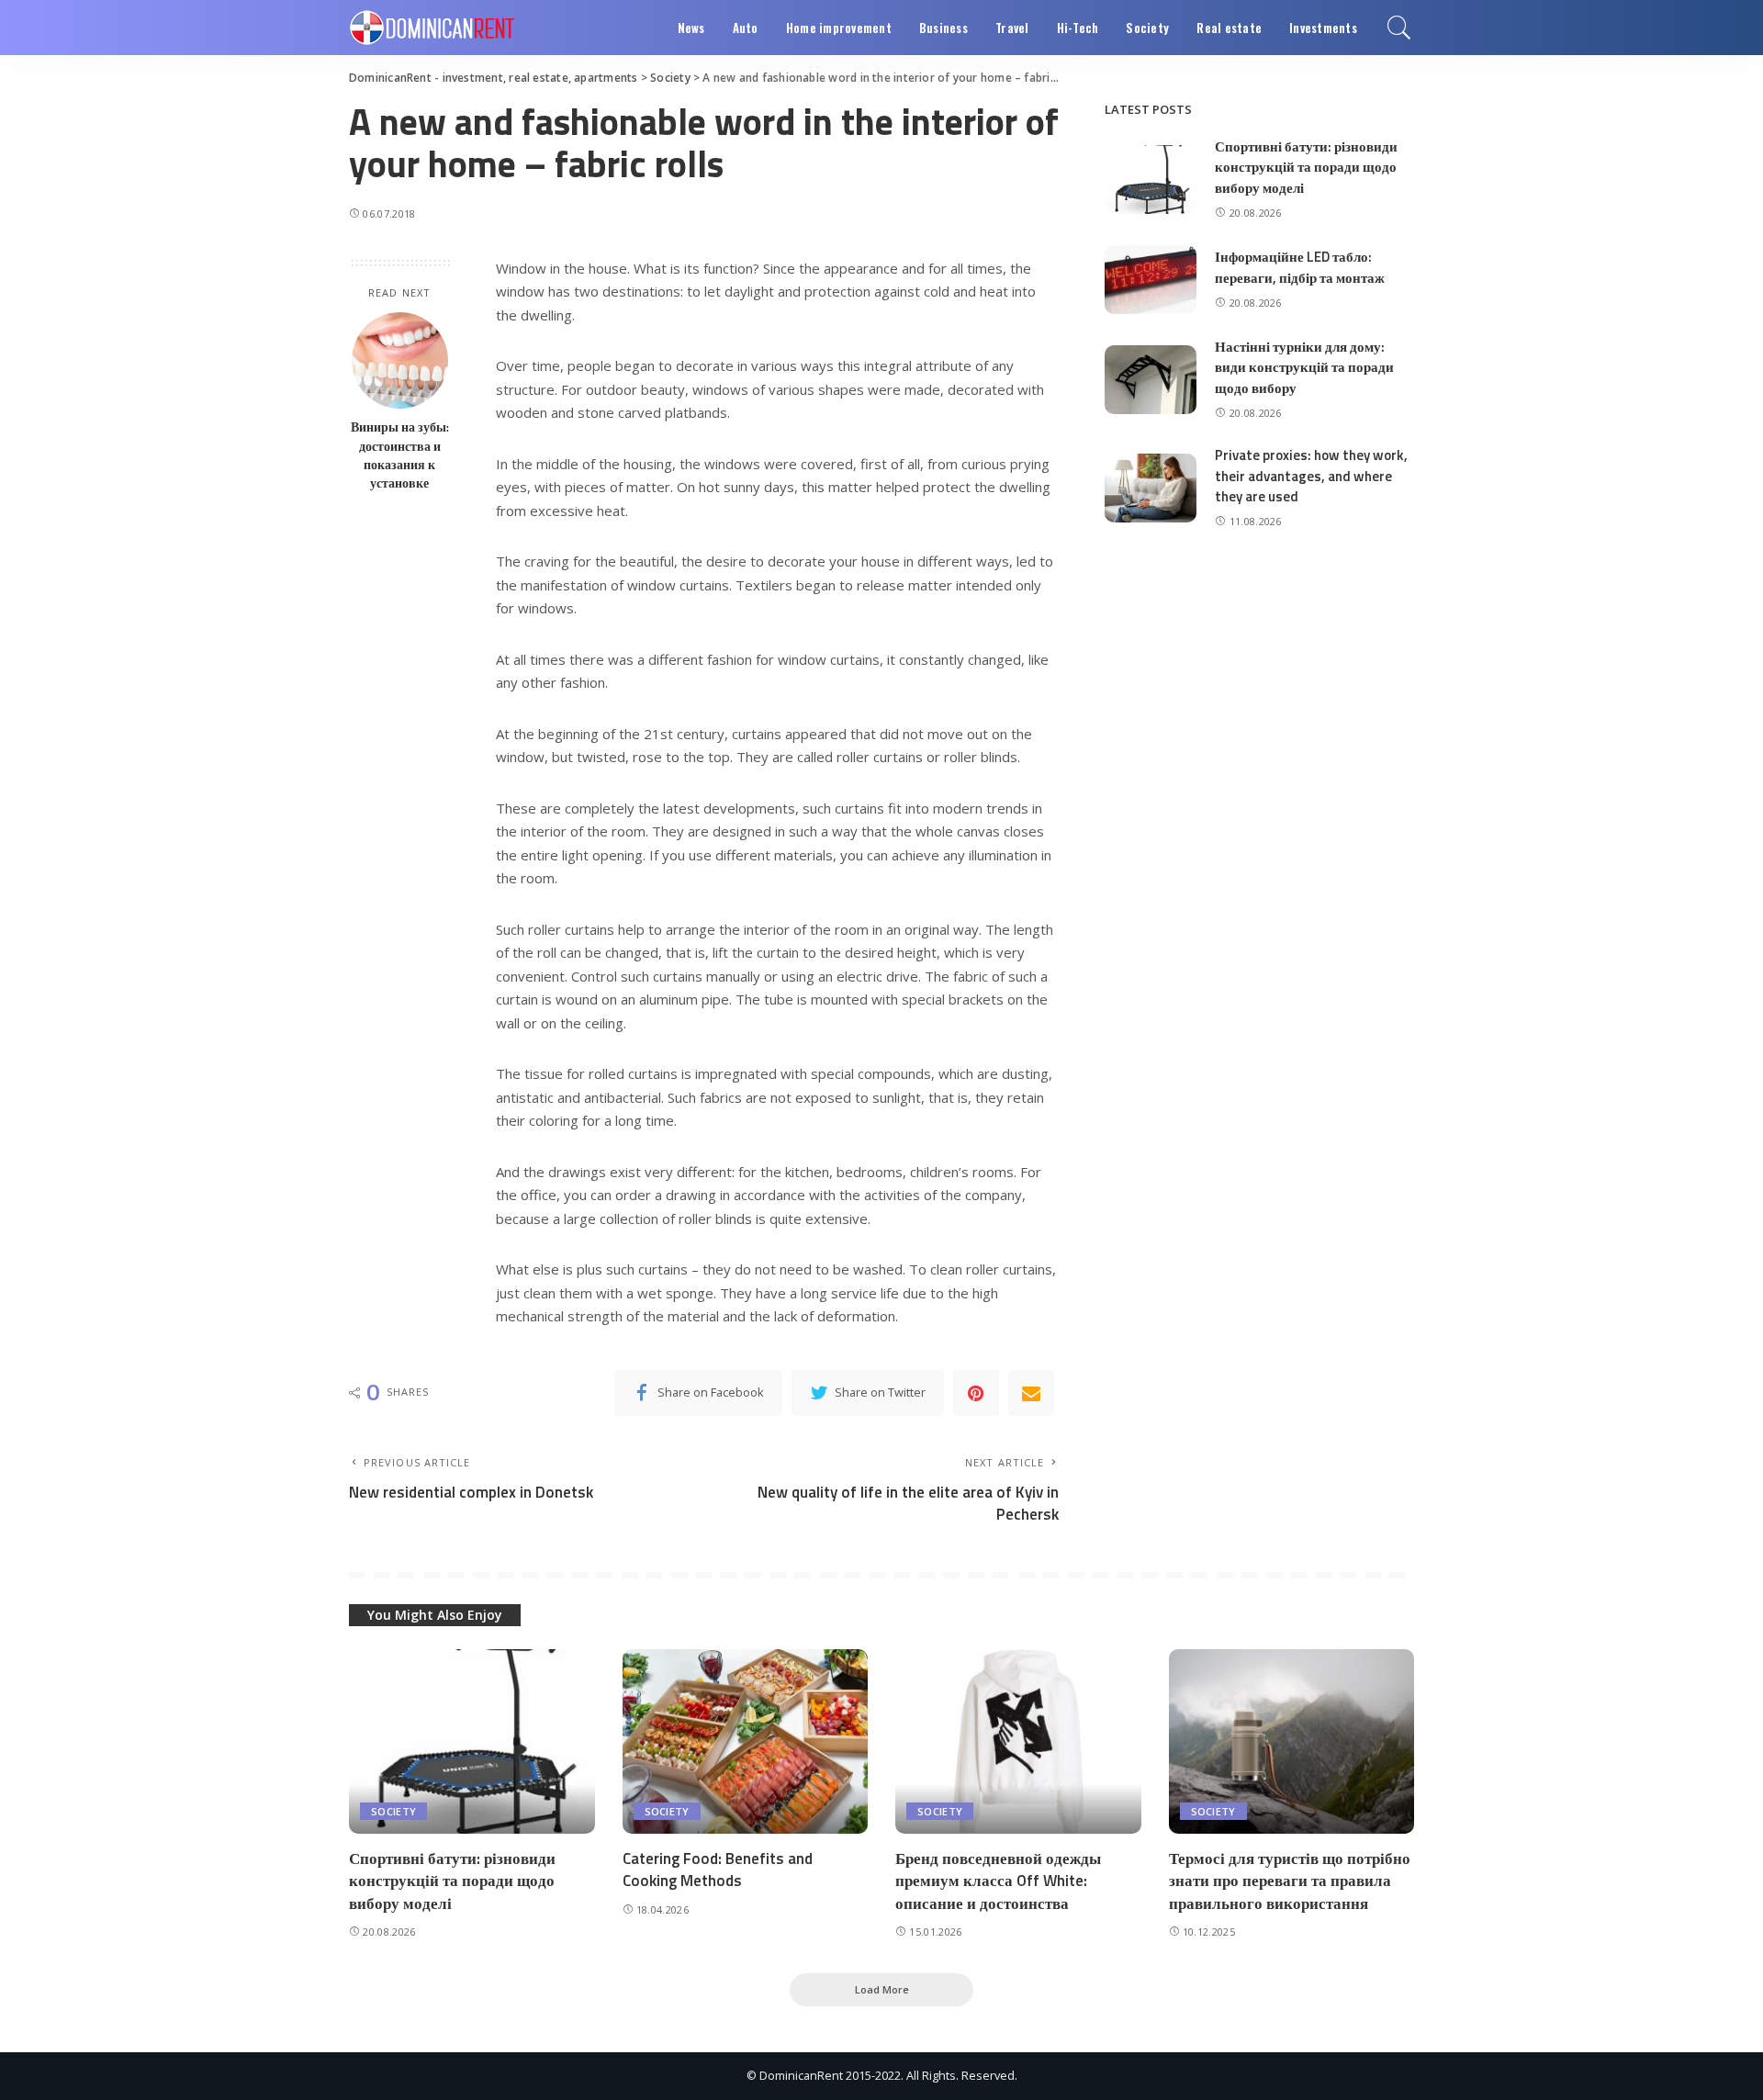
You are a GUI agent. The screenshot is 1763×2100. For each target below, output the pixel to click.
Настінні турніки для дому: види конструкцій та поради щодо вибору (1304, 367)
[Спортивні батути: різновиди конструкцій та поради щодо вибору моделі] (1151, 180)
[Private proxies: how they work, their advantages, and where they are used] (1151, 488)
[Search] (1399, 28)
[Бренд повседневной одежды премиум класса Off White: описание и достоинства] (1018, 1741)
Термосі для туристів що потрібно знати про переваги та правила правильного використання (1290, 1881)
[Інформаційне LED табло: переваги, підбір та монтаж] (1151, 280)
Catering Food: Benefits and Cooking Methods (718, 1870)
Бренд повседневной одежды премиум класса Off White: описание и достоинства (998, 1881)
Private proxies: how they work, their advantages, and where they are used (1311, 476)
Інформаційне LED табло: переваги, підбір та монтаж (1300, 267)
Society (393, 1811)
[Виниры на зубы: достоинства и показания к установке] (400, 360)
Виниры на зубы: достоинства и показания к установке (400, 455)
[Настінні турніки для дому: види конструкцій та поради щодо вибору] (1151, 380)
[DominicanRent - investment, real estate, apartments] (432, 28)
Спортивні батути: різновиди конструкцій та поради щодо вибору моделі (1306, 167)
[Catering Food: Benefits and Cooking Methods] (746, 1741)
